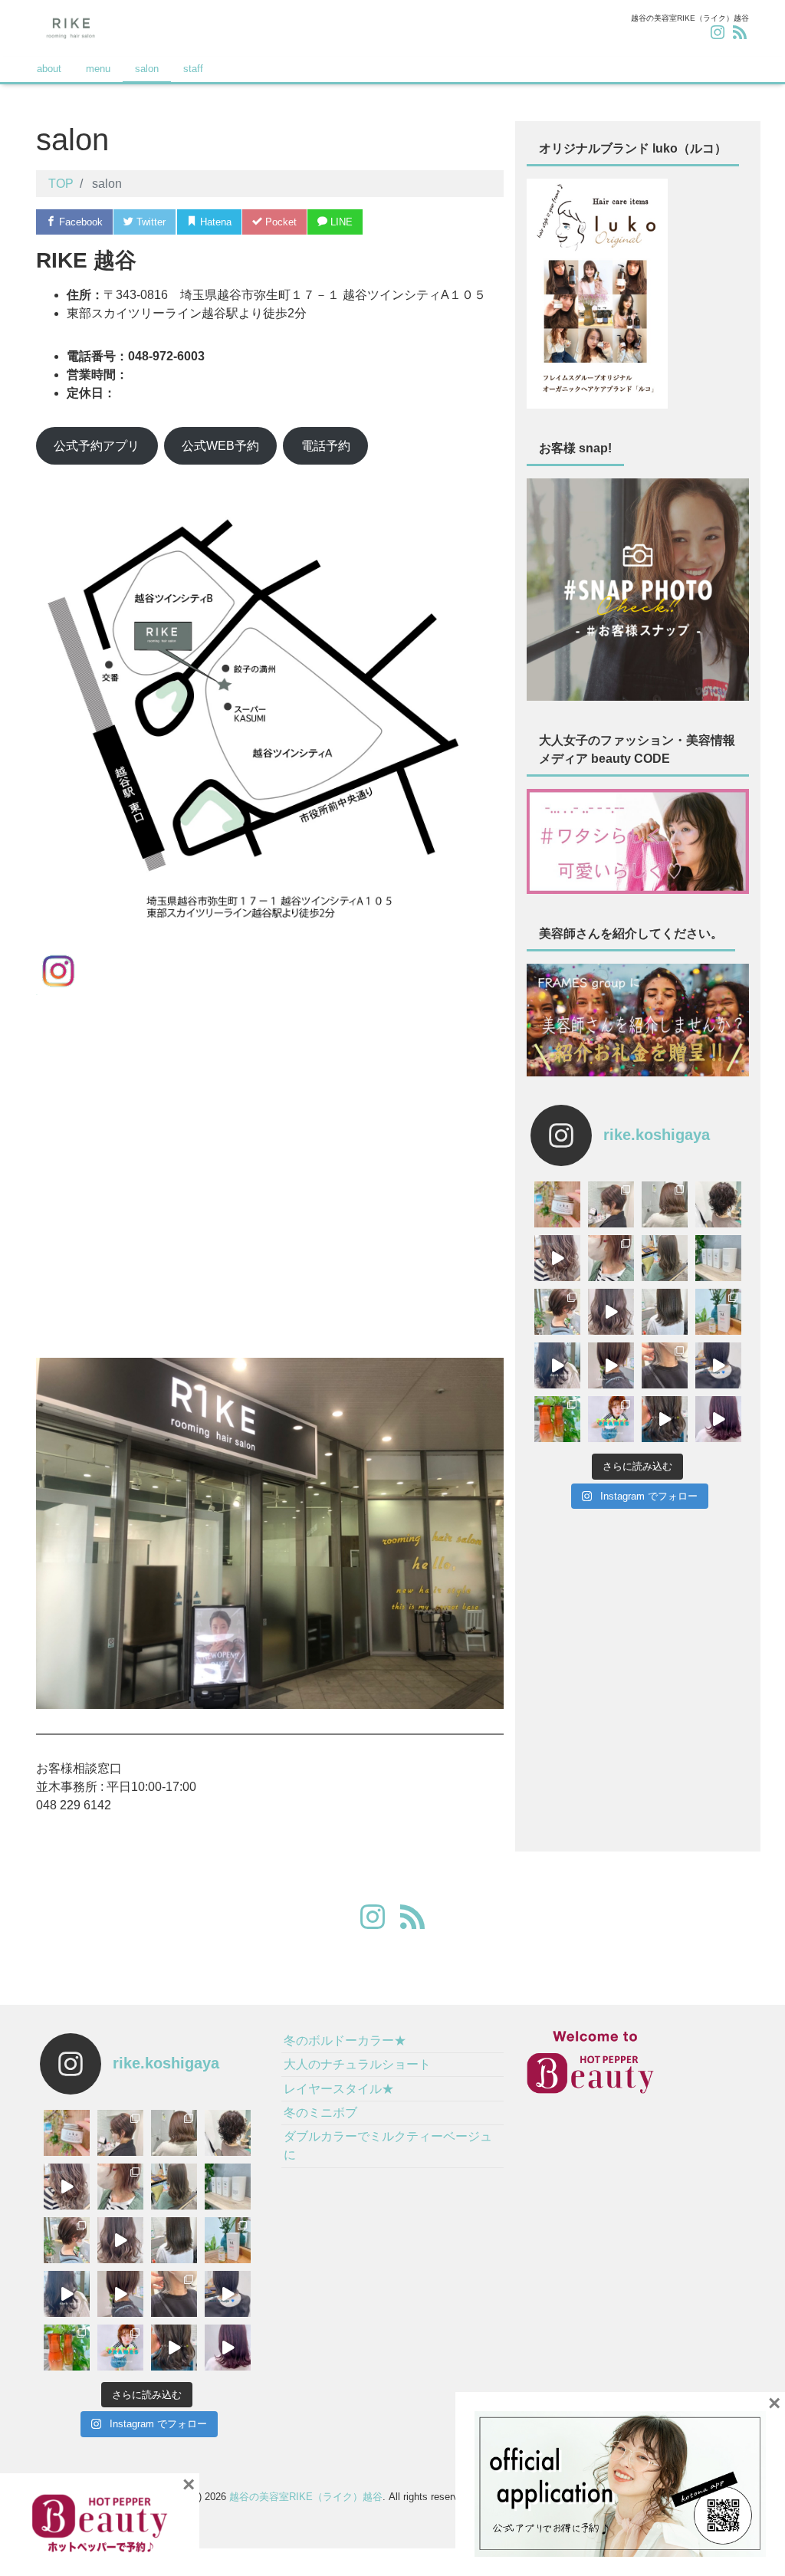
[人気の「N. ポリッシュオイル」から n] (718, 1312)
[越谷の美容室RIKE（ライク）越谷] (71, 26)
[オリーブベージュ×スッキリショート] (557, 1312)
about (49, 69)
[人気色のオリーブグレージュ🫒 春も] (665, 1419)
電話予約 (326, 446)
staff (193, 69)
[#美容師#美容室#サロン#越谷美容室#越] (718, 1365)
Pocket (279, 222)
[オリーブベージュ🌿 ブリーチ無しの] (665, 1258)
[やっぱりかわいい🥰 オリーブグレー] (665, 1312)
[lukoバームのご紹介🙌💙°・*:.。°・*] (557, 1204)
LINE (340, 222)
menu (98, 69)
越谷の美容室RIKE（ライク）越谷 (306, 2497)
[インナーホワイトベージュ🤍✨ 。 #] (665, 1365)
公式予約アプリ (97, 446)
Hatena (214, 222)
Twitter (149, 222)
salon (147, 69)
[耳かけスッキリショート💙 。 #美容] (611, 1204)
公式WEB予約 (220, 446)
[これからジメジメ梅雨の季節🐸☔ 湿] (718, 1258)
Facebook (79, 222)
